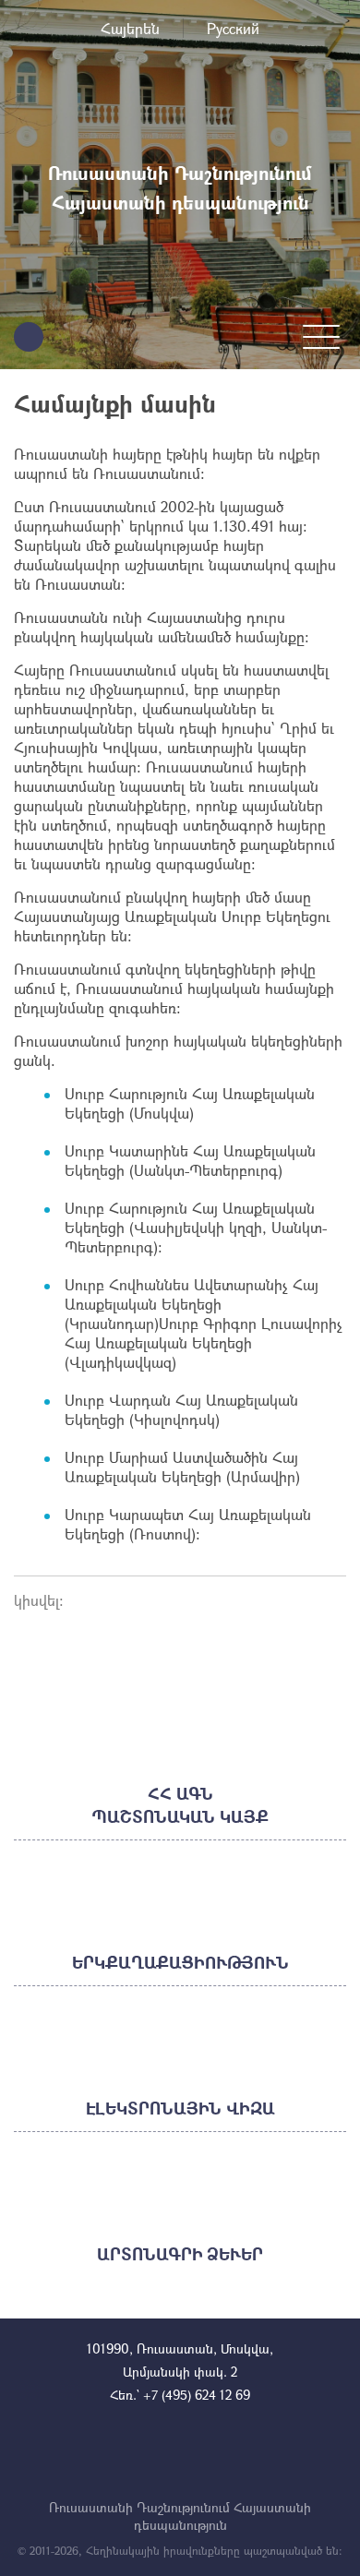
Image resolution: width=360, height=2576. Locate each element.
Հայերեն (130, 28)
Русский (233, 28)
